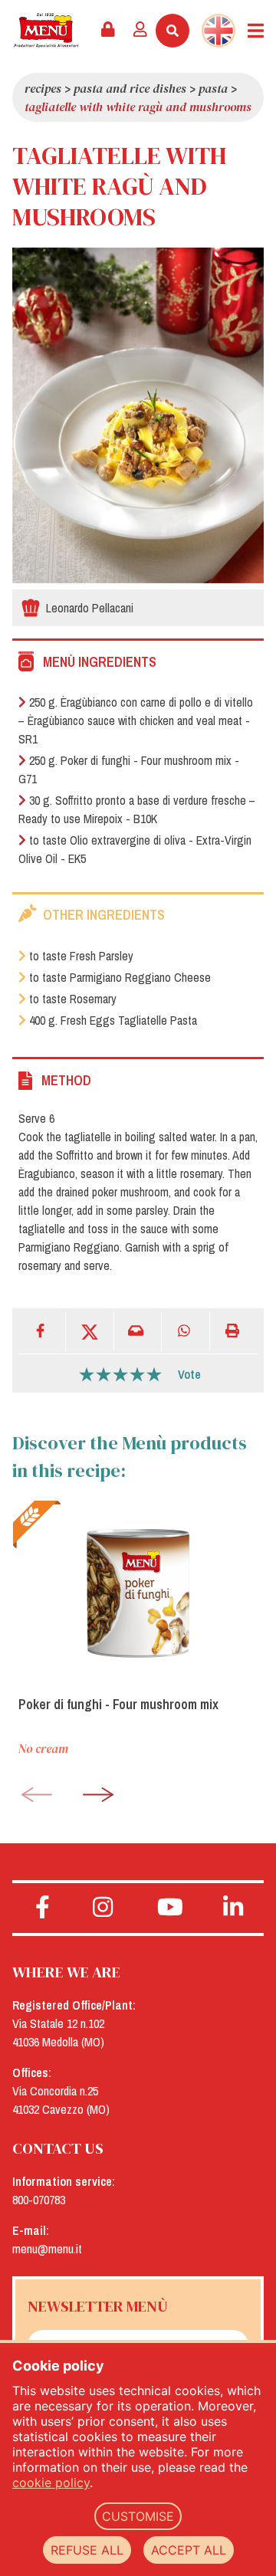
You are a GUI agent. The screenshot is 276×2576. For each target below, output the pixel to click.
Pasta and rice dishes (130, 88)
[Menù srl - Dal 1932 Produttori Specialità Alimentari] (46, 30)
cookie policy (51, 2482)
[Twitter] (90, 1331)
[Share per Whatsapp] (186, 1331)
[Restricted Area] (108, 31)
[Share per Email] (138, 1331)
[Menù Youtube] (170, 1908)
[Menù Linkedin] (233, 1908)
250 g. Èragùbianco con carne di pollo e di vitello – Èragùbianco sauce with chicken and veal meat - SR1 (136, 720)
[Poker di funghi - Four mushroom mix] (138, 1592)
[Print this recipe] (234, 1331)
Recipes (43, 88)
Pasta (213, 88)
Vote (189, 1374)
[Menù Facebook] (43, 1908)
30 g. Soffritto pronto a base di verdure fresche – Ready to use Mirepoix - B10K (137, 809)
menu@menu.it (47, 2249)
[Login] (140, 31)
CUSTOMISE (138, 2516)
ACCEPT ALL (189, 2550)
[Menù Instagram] (103, 1908)
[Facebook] (42, 1331)
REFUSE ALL (87, 2550)
